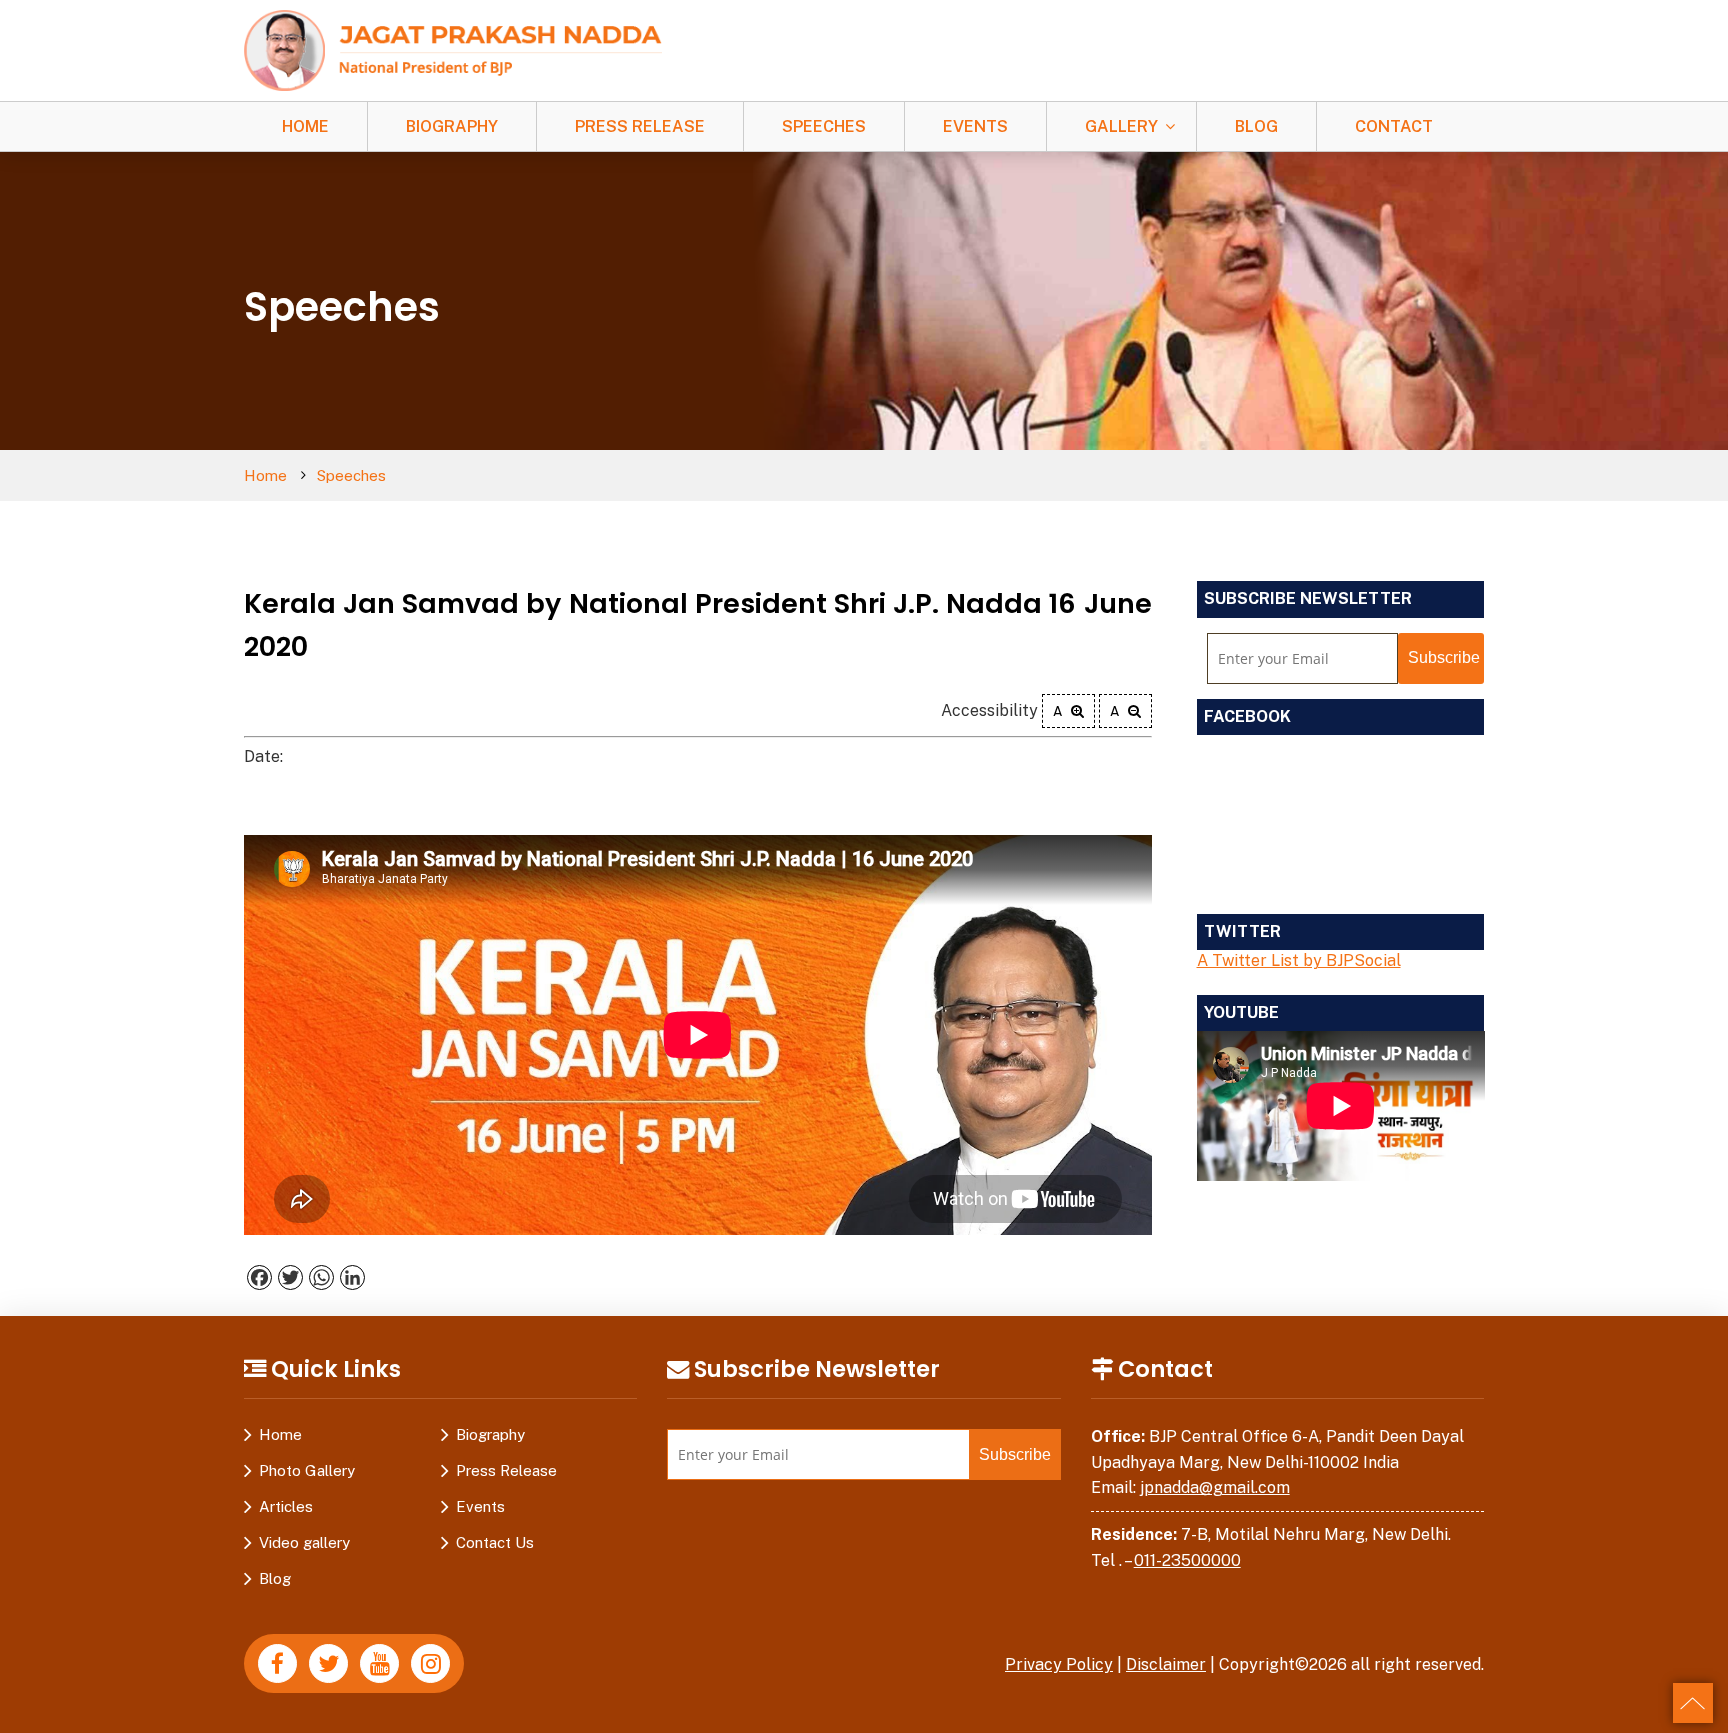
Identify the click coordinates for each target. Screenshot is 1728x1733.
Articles (286, 1506)
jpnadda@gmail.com (1215, 1487)
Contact (1394, 126)
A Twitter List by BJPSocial (1299, 960)
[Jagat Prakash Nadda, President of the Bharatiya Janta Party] (453, 49)
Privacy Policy (1059, 1664)
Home (305, 126)
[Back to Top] (1693, 1703)
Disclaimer (1166, 1664)
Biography (452, 126)
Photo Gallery (307, 1470)
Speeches (824, 126)
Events (975, 126)
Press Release (640, 126)
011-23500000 (1187, 1560)
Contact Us (495, 1542)
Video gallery (304, 1542)
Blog (1256, 126)
